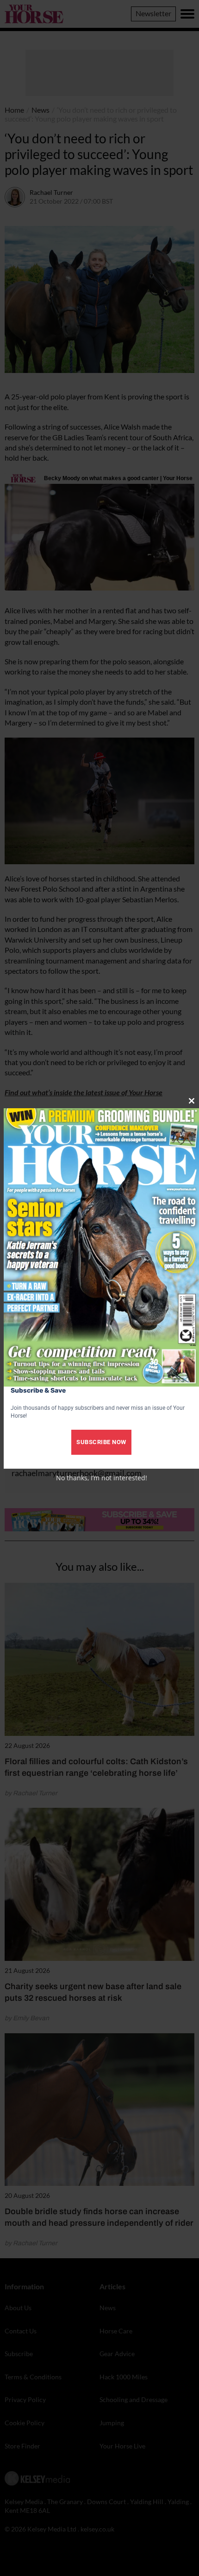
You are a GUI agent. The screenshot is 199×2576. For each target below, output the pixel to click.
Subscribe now (101, 1442)
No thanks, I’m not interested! (102, 1478)
